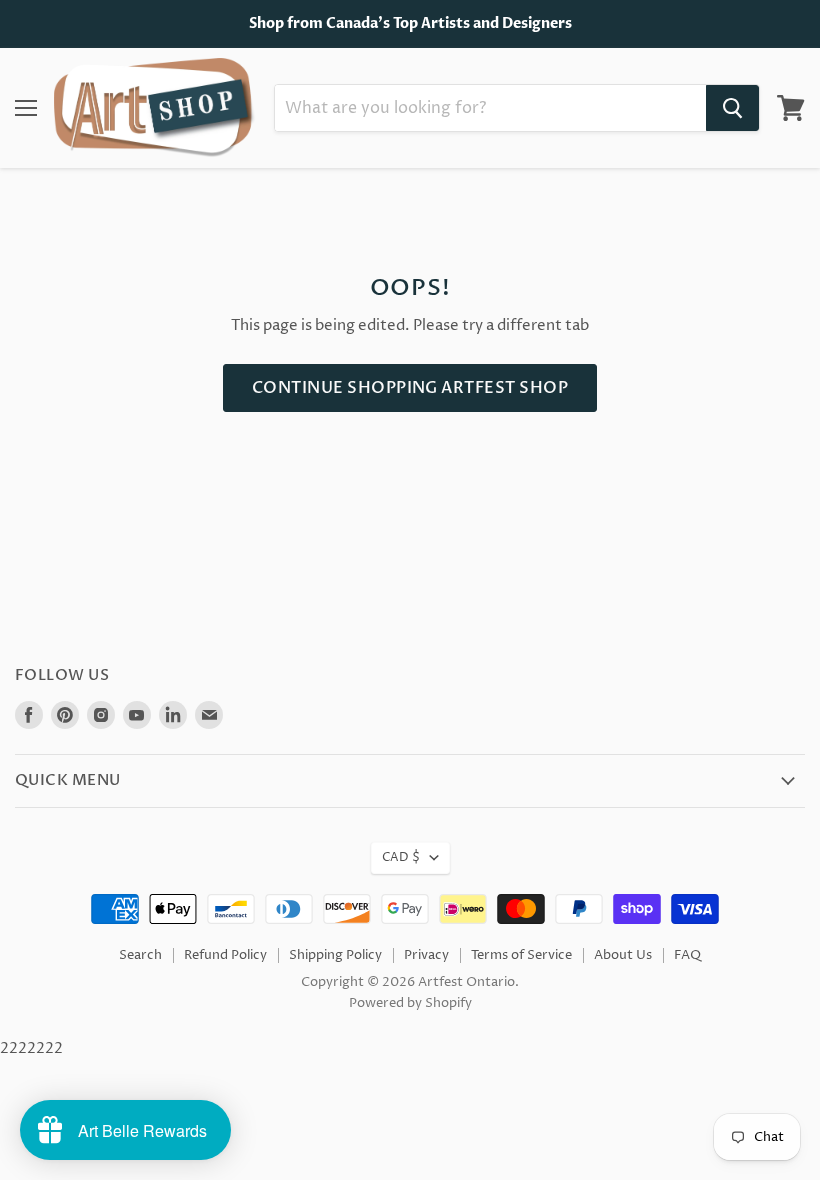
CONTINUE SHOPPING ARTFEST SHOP (410, 388)
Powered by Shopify (410, 1003)
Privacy (426, 955)
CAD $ (401, 857)
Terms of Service (521, 955)
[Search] (732, 108)
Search (140, 955)
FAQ (687, 955)
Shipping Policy (335, 955)
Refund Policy (225, 955)
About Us (623, 955)
